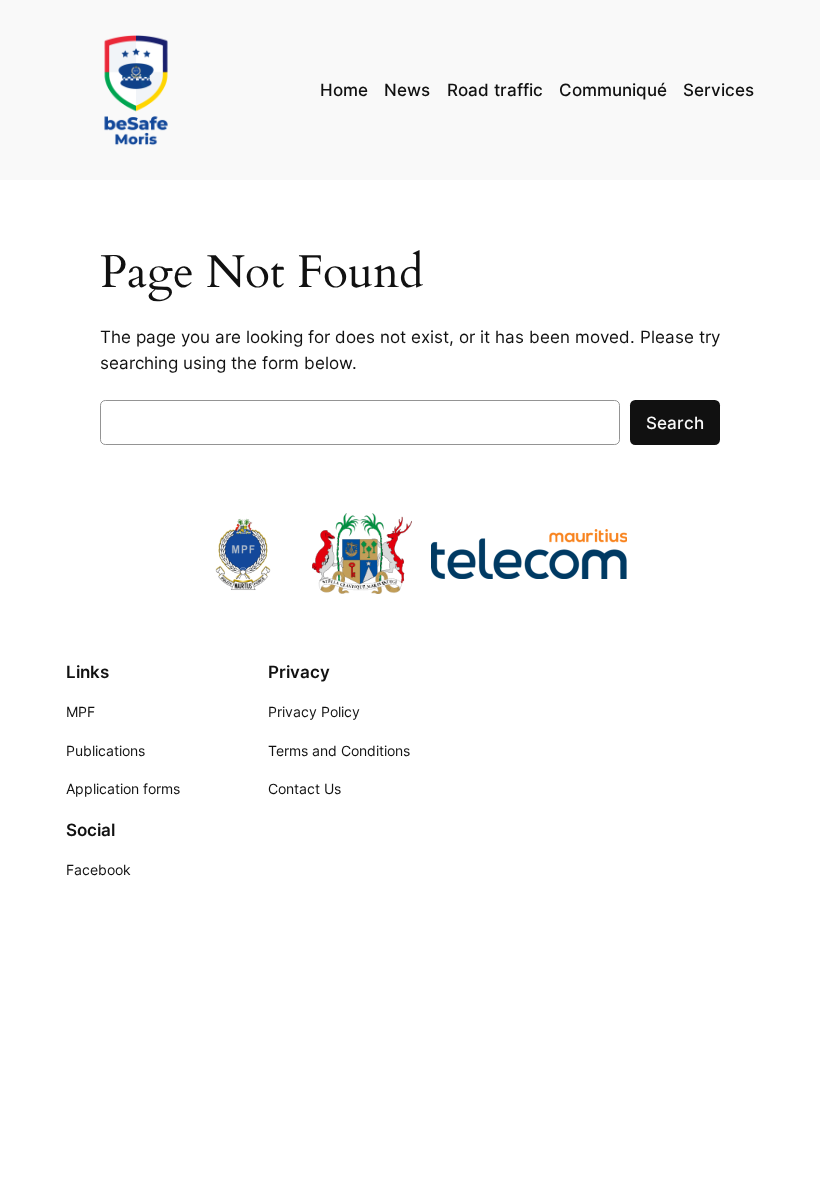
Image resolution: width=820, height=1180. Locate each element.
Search (675, 423)
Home (344, 90)
